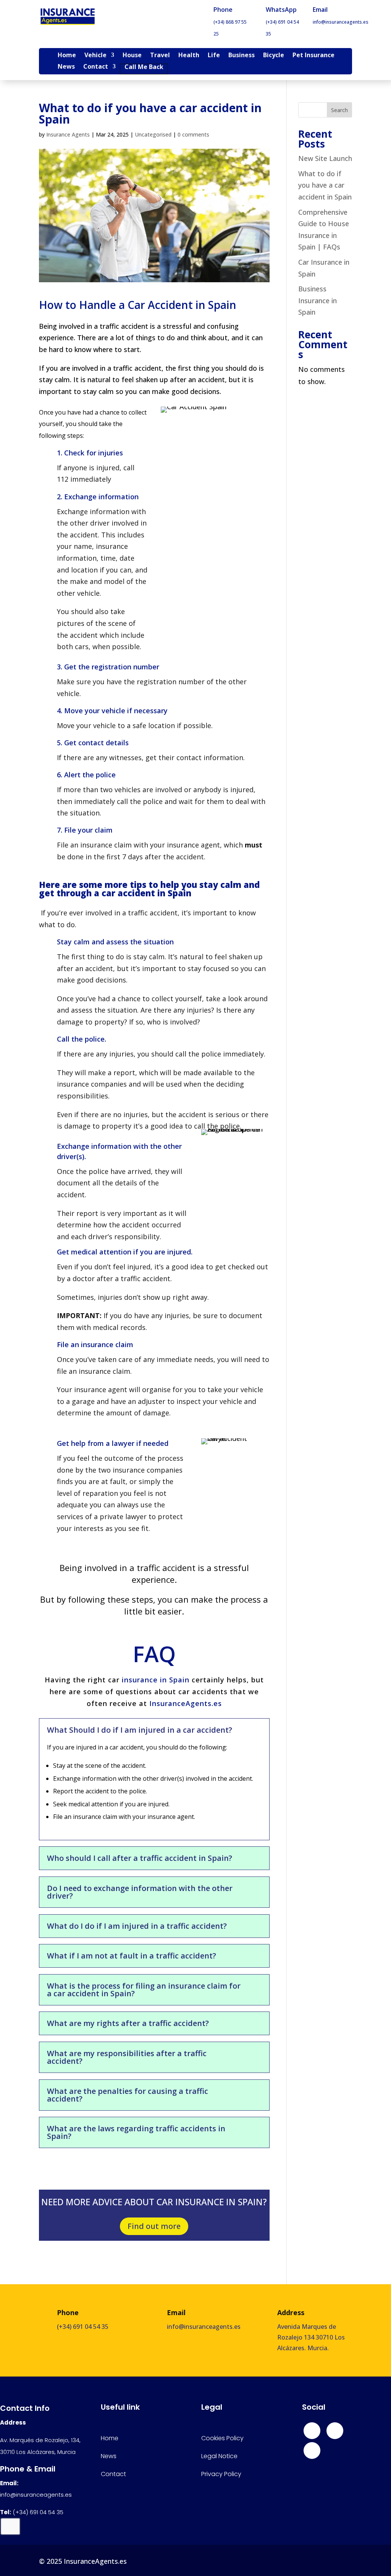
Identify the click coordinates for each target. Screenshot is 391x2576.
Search (339, 110)
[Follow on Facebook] (312, 2431)
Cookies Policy (222, 2438)
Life (214, 56)
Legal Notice (219, 2456)
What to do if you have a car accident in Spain (325, 185)
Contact (96, 67)
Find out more (154, 2226)
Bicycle (274, 56)
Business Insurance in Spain (317, 300)
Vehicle (95, 56)
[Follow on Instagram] (335, 2431)
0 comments (193, 134)
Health (189, 56)
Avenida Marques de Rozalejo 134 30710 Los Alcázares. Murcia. (311, 2337)
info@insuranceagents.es (341, 22)
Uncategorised (153, 134)
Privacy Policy (221, 2474)
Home (67, 56)
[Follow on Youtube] (312, 2451)
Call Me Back (144, 68)
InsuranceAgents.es (186, 1703)
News (66, 67)
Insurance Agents (68, 134)
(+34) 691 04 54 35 (83, 2327)
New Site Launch (325, 158)
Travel (160, 56)
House (132, 56)
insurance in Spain (156, 1680)
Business (242, 56)
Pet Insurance (313, 56)
